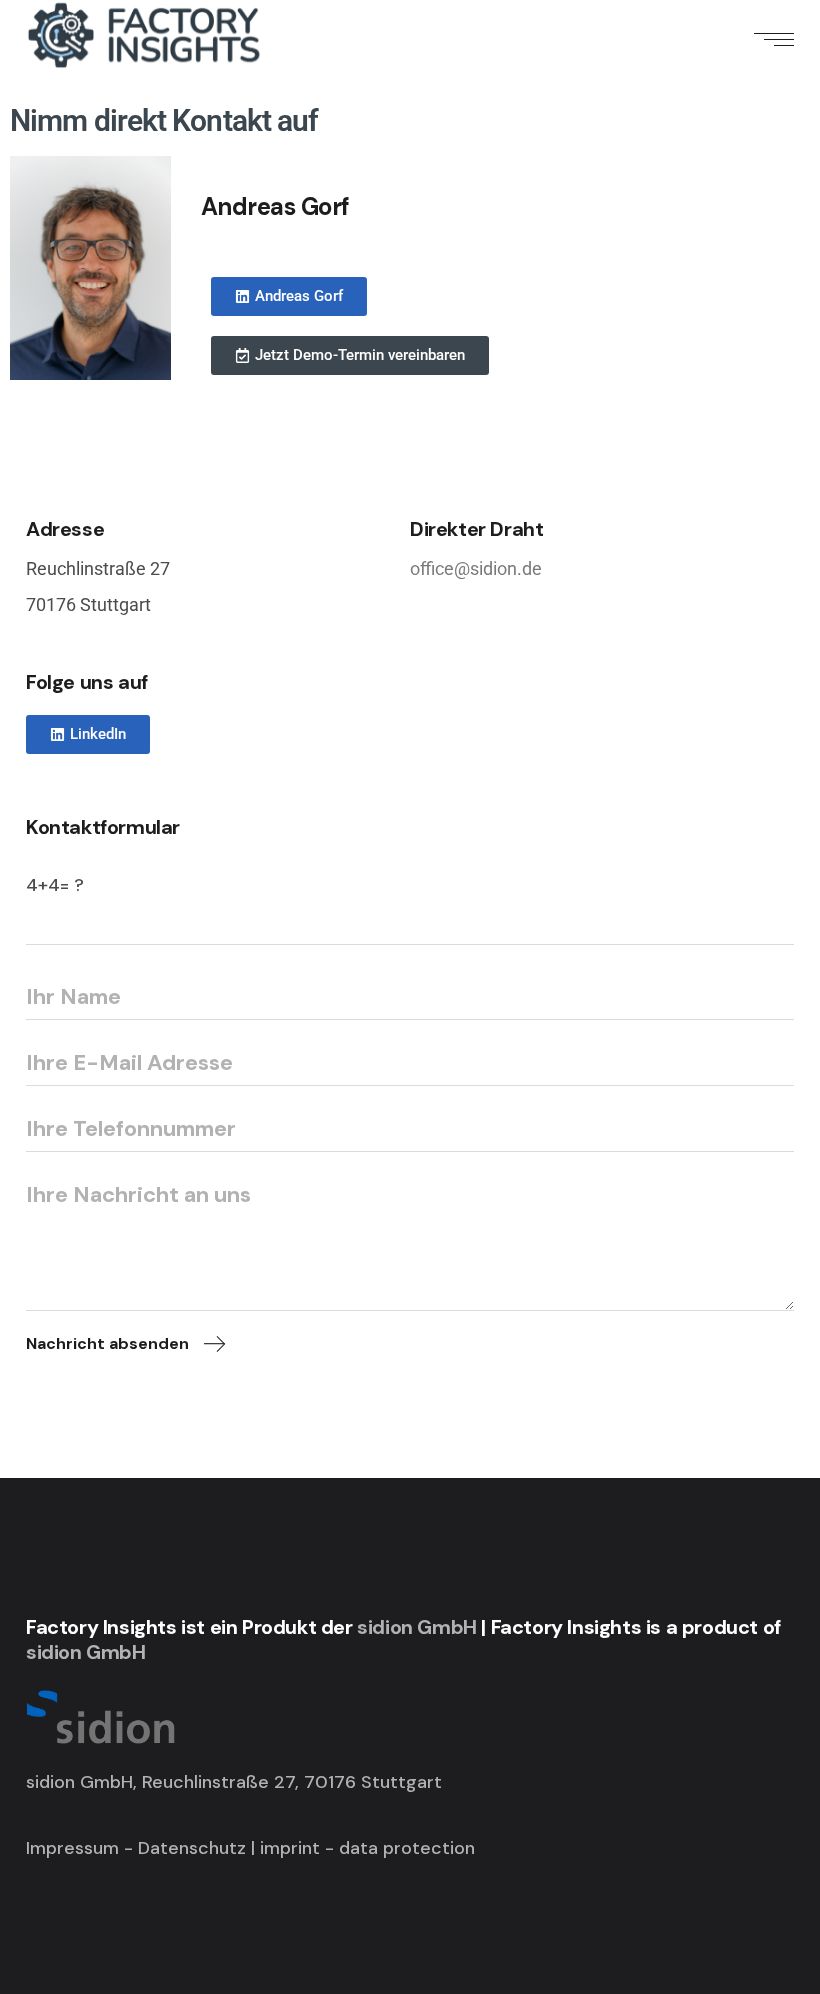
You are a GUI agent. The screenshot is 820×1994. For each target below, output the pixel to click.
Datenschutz (192, 1848)
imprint (292, 1848)
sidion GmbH (417, 1627)
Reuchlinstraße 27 (98, 568)
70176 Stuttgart (88, 604)
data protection (407, 1848)
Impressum (72, 1848)
